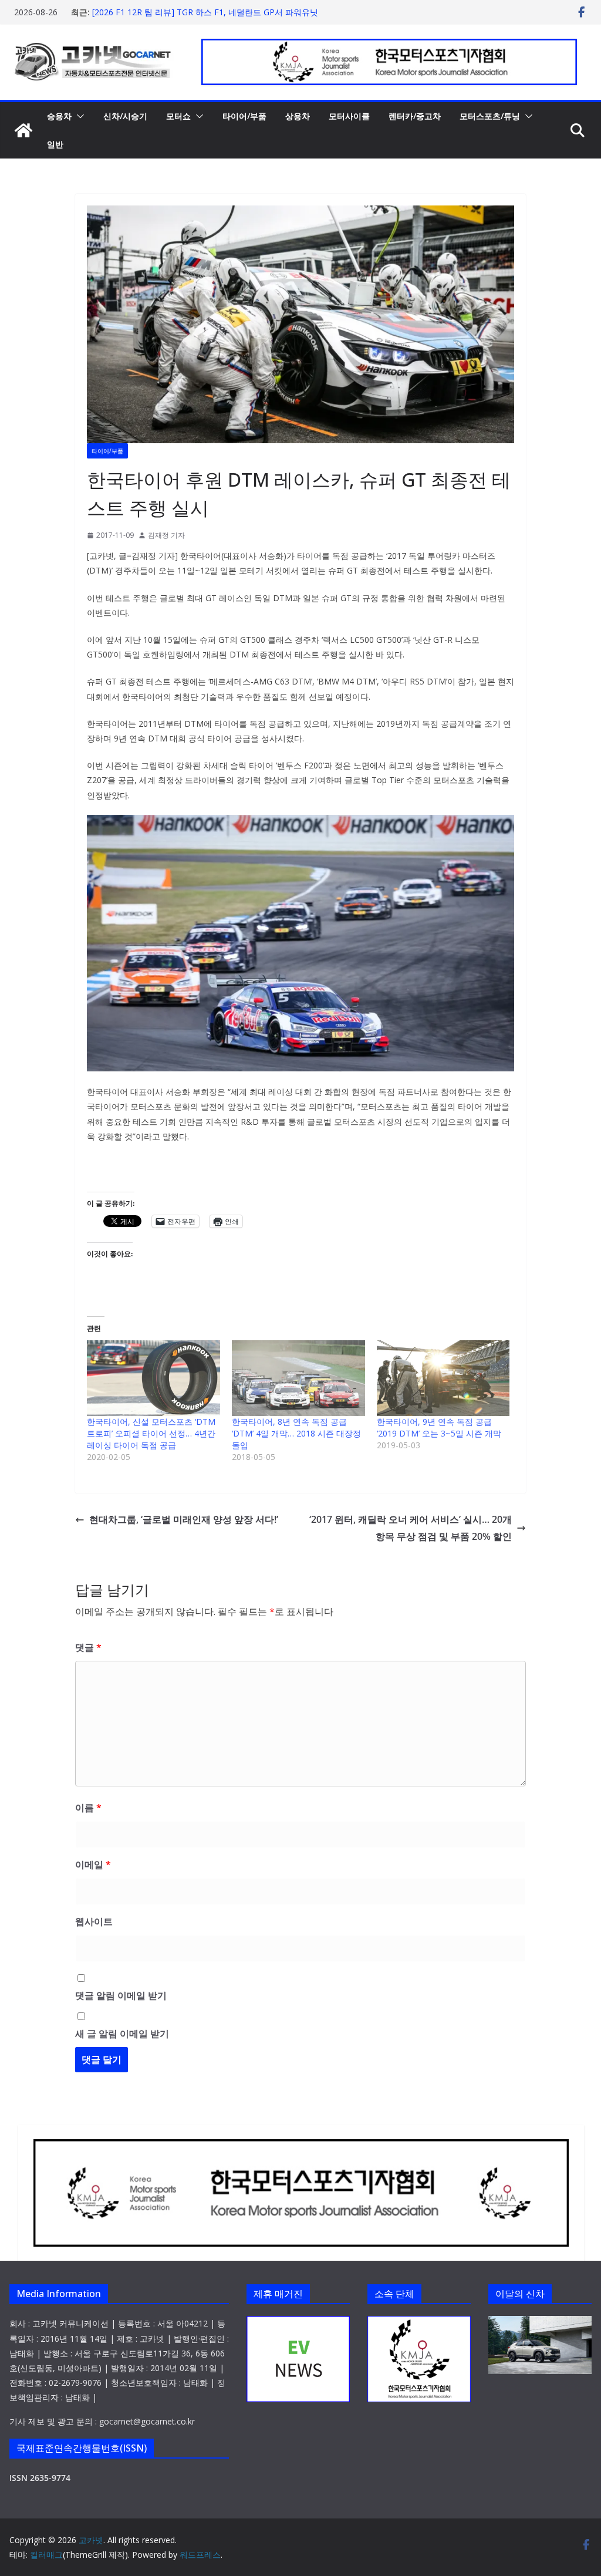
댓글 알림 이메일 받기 (121, 1995)
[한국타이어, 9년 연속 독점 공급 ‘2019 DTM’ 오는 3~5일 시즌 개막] (443, 1378)
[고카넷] (23, 130)
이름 (88, 1808)
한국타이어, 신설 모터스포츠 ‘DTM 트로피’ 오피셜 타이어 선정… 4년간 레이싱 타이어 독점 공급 (151, 1433)
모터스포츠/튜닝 (490, 116)
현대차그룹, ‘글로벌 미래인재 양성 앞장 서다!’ (184, 1519)
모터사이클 (349, 116)
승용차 (59, 116)
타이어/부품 (244, 116)
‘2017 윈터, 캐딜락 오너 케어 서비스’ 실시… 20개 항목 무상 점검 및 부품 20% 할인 (411, 1528)
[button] (78, 116)
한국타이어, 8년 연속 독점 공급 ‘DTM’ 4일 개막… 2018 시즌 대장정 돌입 (296, 1433)
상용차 (298, 116)
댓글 (88, 1647)
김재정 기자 (166, 535)
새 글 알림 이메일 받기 (122, 2034)
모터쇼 (178, 116)
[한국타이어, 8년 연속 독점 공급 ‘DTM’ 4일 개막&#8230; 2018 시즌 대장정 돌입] (298, 1378)
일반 (55, 144)
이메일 (93, 1864)
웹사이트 (94, 1921)
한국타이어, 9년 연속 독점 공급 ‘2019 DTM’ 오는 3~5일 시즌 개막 (439, 1427)
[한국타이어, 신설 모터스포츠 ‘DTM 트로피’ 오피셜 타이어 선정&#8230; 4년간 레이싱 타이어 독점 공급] (153, 1378)
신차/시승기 (125, 116)
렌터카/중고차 (415, 116)
